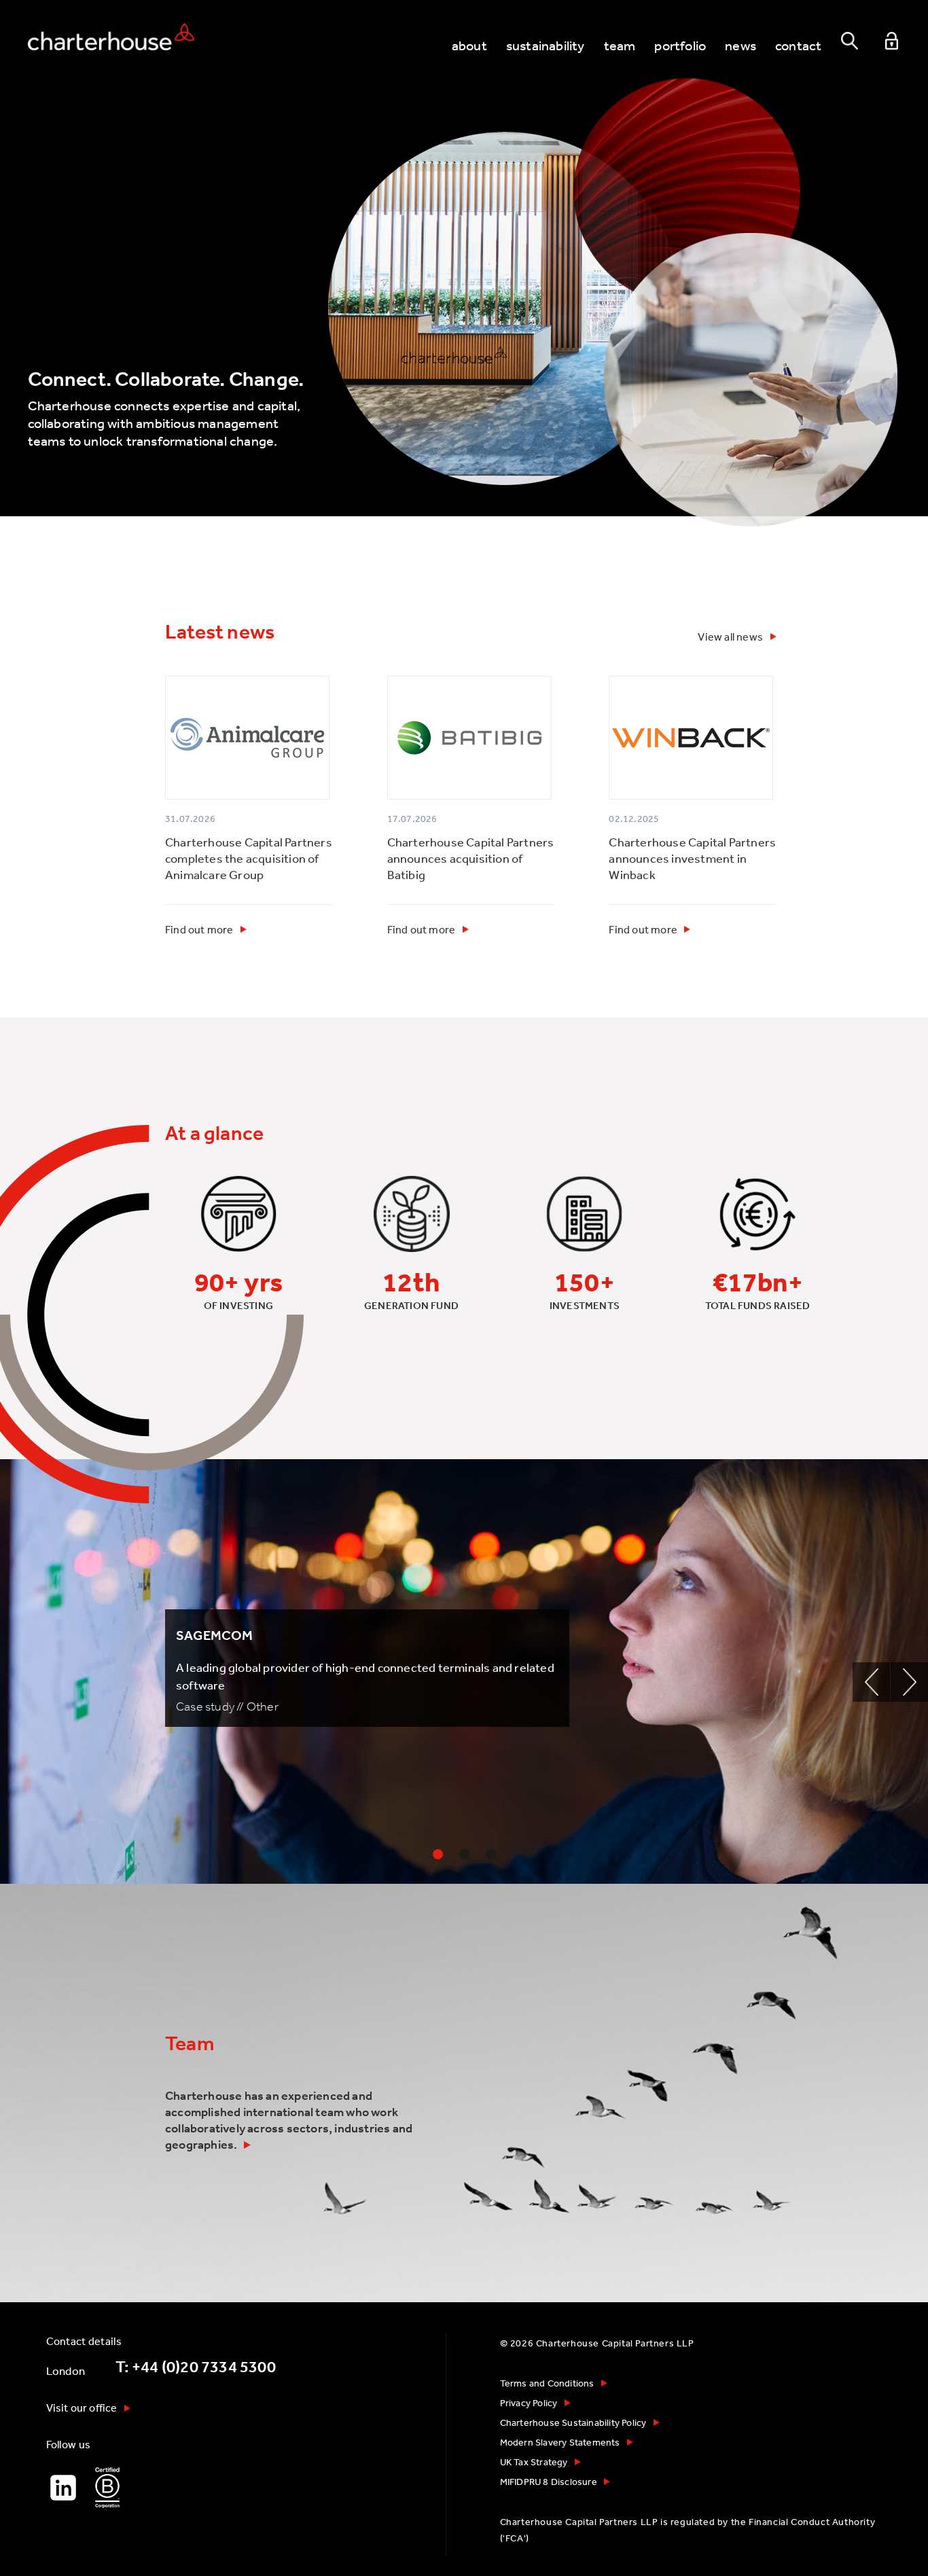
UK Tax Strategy (534, 2462)
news (740, 45)
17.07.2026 (412, 819)
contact (798, 45)
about (469, 45)
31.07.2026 (190, 819)
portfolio (680, 45)
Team (190, 2043)
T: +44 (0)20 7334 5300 (196, 2367)
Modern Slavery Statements (560, 2442)
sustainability (546, 45)
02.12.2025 (634, 819)
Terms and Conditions (547, 2383)
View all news (730, 637)
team (620, 45)
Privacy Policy (529, 2403)
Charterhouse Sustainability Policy (573, 2422)
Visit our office (82, 2408)
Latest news (220, 632)
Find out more (199, 929)
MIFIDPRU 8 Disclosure (549, 2482)
